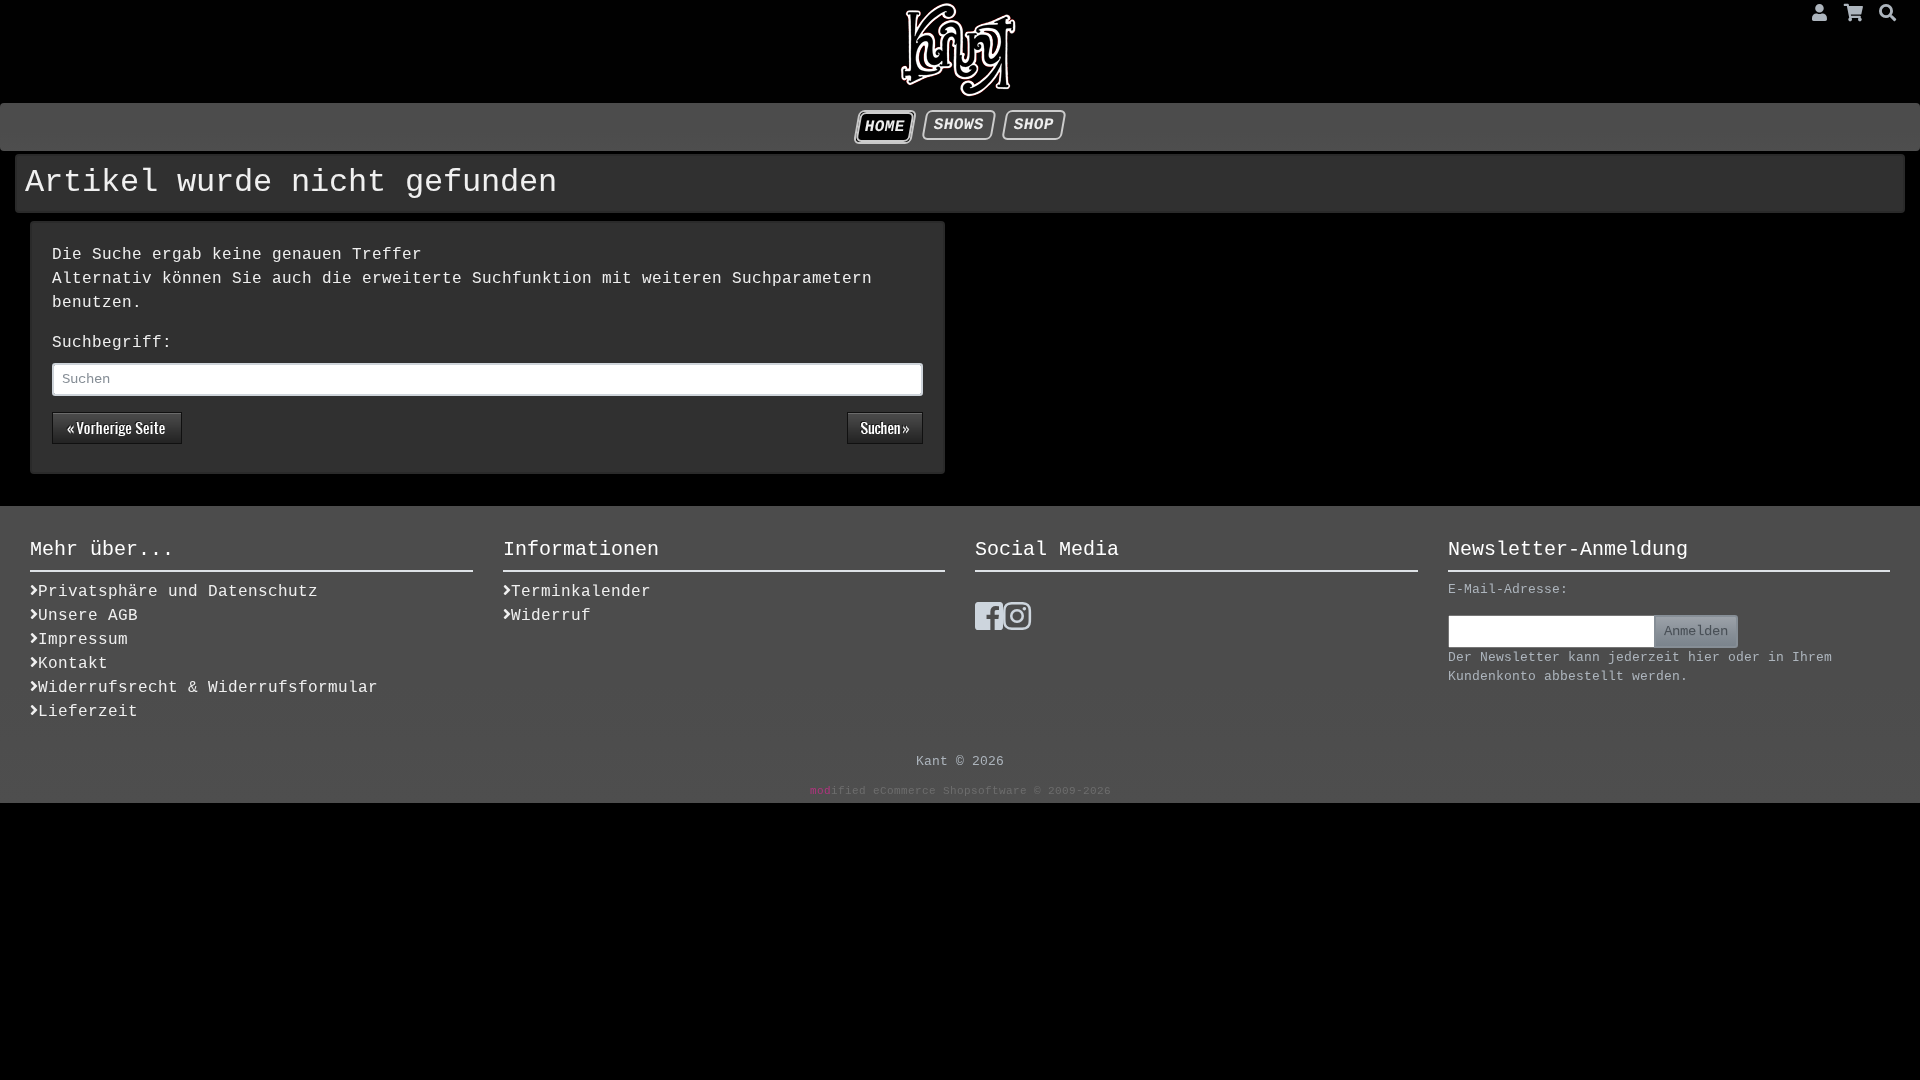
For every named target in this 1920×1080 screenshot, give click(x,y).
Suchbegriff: (112, 343)
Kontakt (73, 664)
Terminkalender (581, 592)
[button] (1820, 14)
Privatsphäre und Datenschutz (178, 592)
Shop (1033, 125)
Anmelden (1696, 631)
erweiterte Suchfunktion (477, 279)
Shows (958, 125)
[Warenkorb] (1854, 14)
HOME (885, 127)
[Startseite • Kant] (960, 50)
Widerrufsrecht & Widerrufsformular (208, 688)
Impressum (83, 640)
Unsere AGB (88, 616)
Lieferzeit (88, 712)
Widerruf (551, 616)
